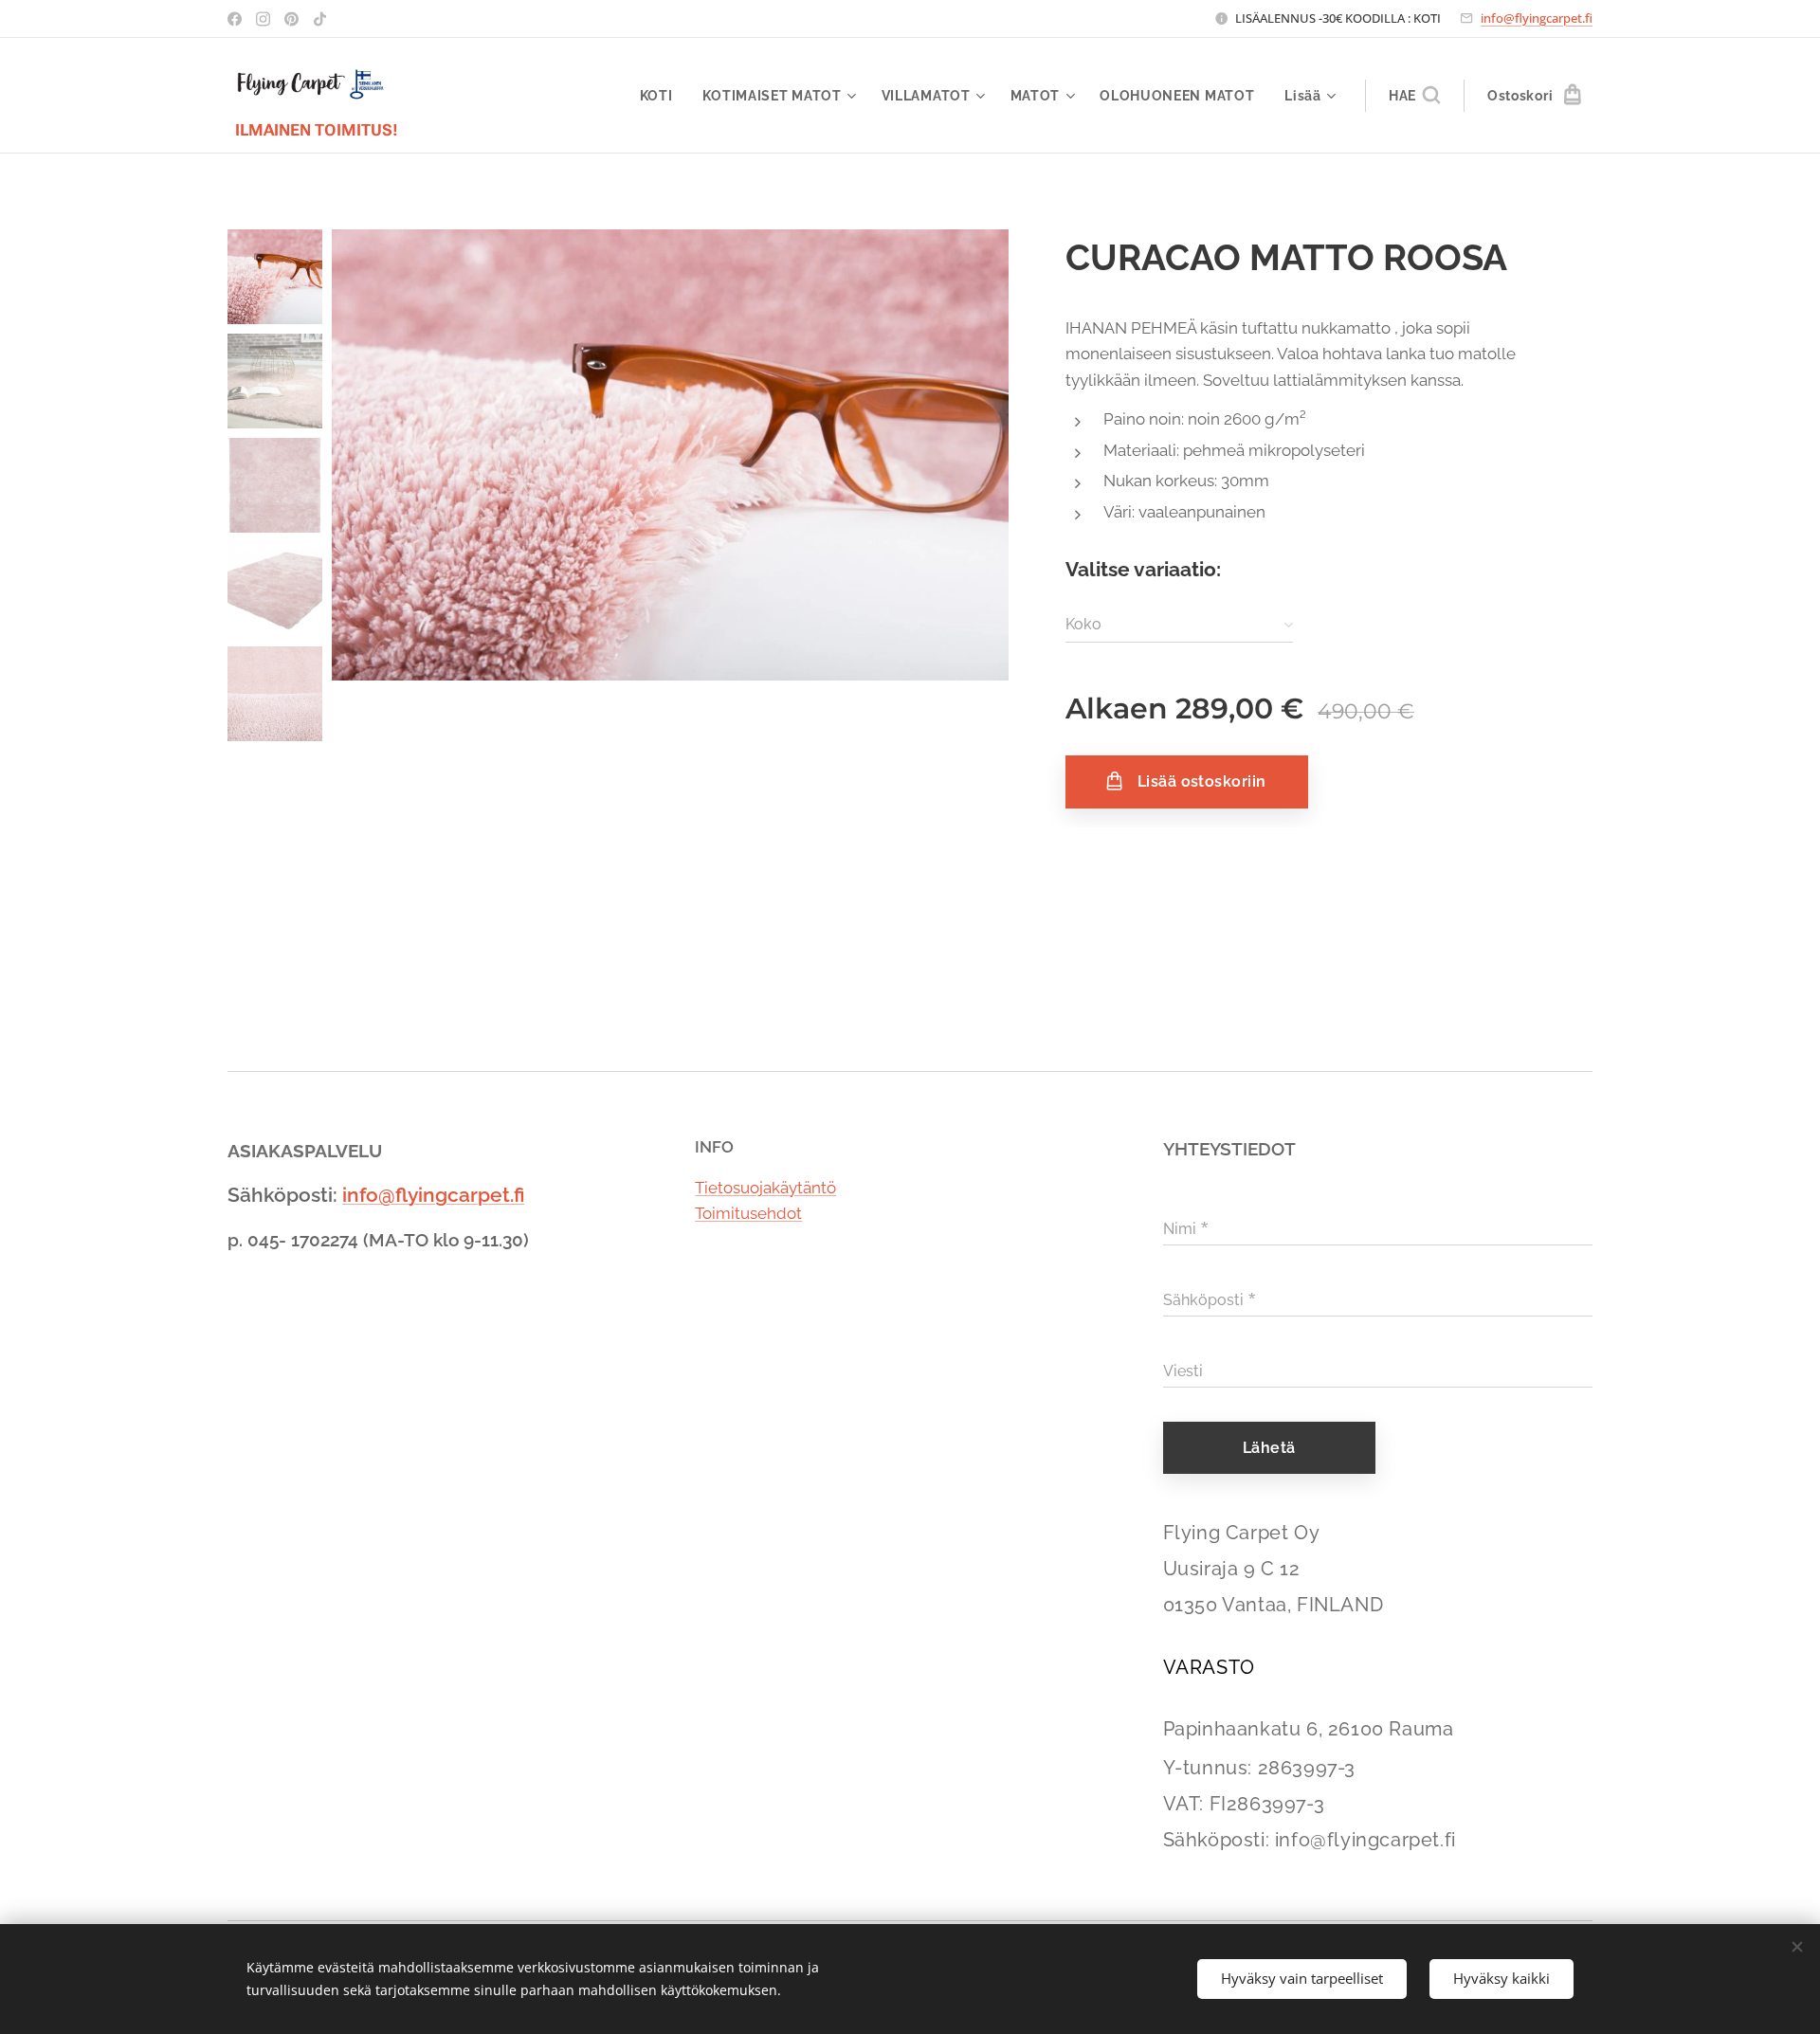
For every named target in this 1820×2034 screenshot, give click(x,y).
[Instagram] (263, 19)
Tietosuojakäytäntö (765, 1188)
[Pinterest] (291, 19)
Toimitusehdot (748, 1213)
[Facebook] (235, 19)
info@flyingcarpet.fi (1537, 18)
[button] (1414, 96)
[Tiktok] (320, 19)
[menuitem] (662, 96)
